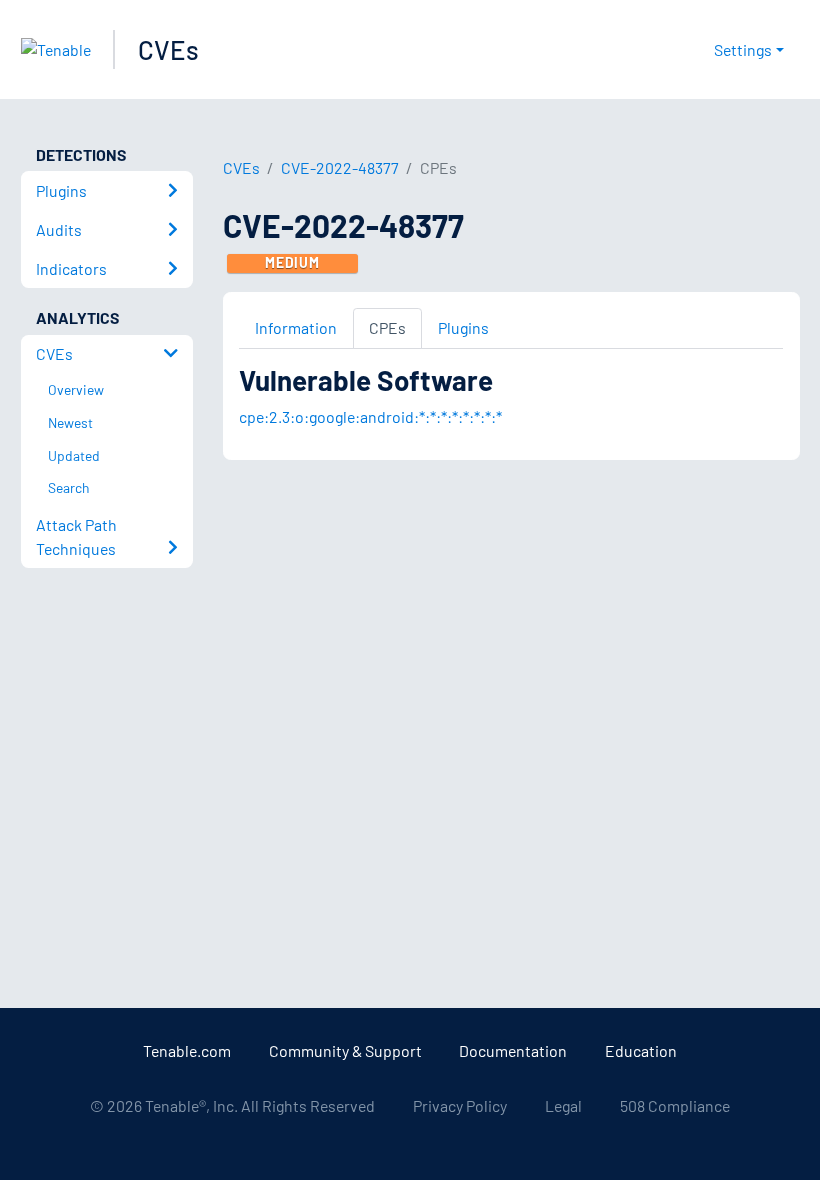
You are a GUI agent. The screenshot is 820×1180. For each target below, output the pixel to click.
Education (641, 1050)
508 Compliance (675, 1105)
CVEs (168, 49)
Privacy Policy (460, 1105)
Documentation (513, 1050)
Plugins (463, 327)
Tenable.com (187, 1050)
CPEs (387, 327)
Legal (563, 1105)
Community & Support (345, 1050)
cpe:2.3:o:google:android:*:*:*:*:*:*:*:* (370, 416)
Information (296, 327)
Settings (743, 49)
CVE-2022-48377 (340, 167)
